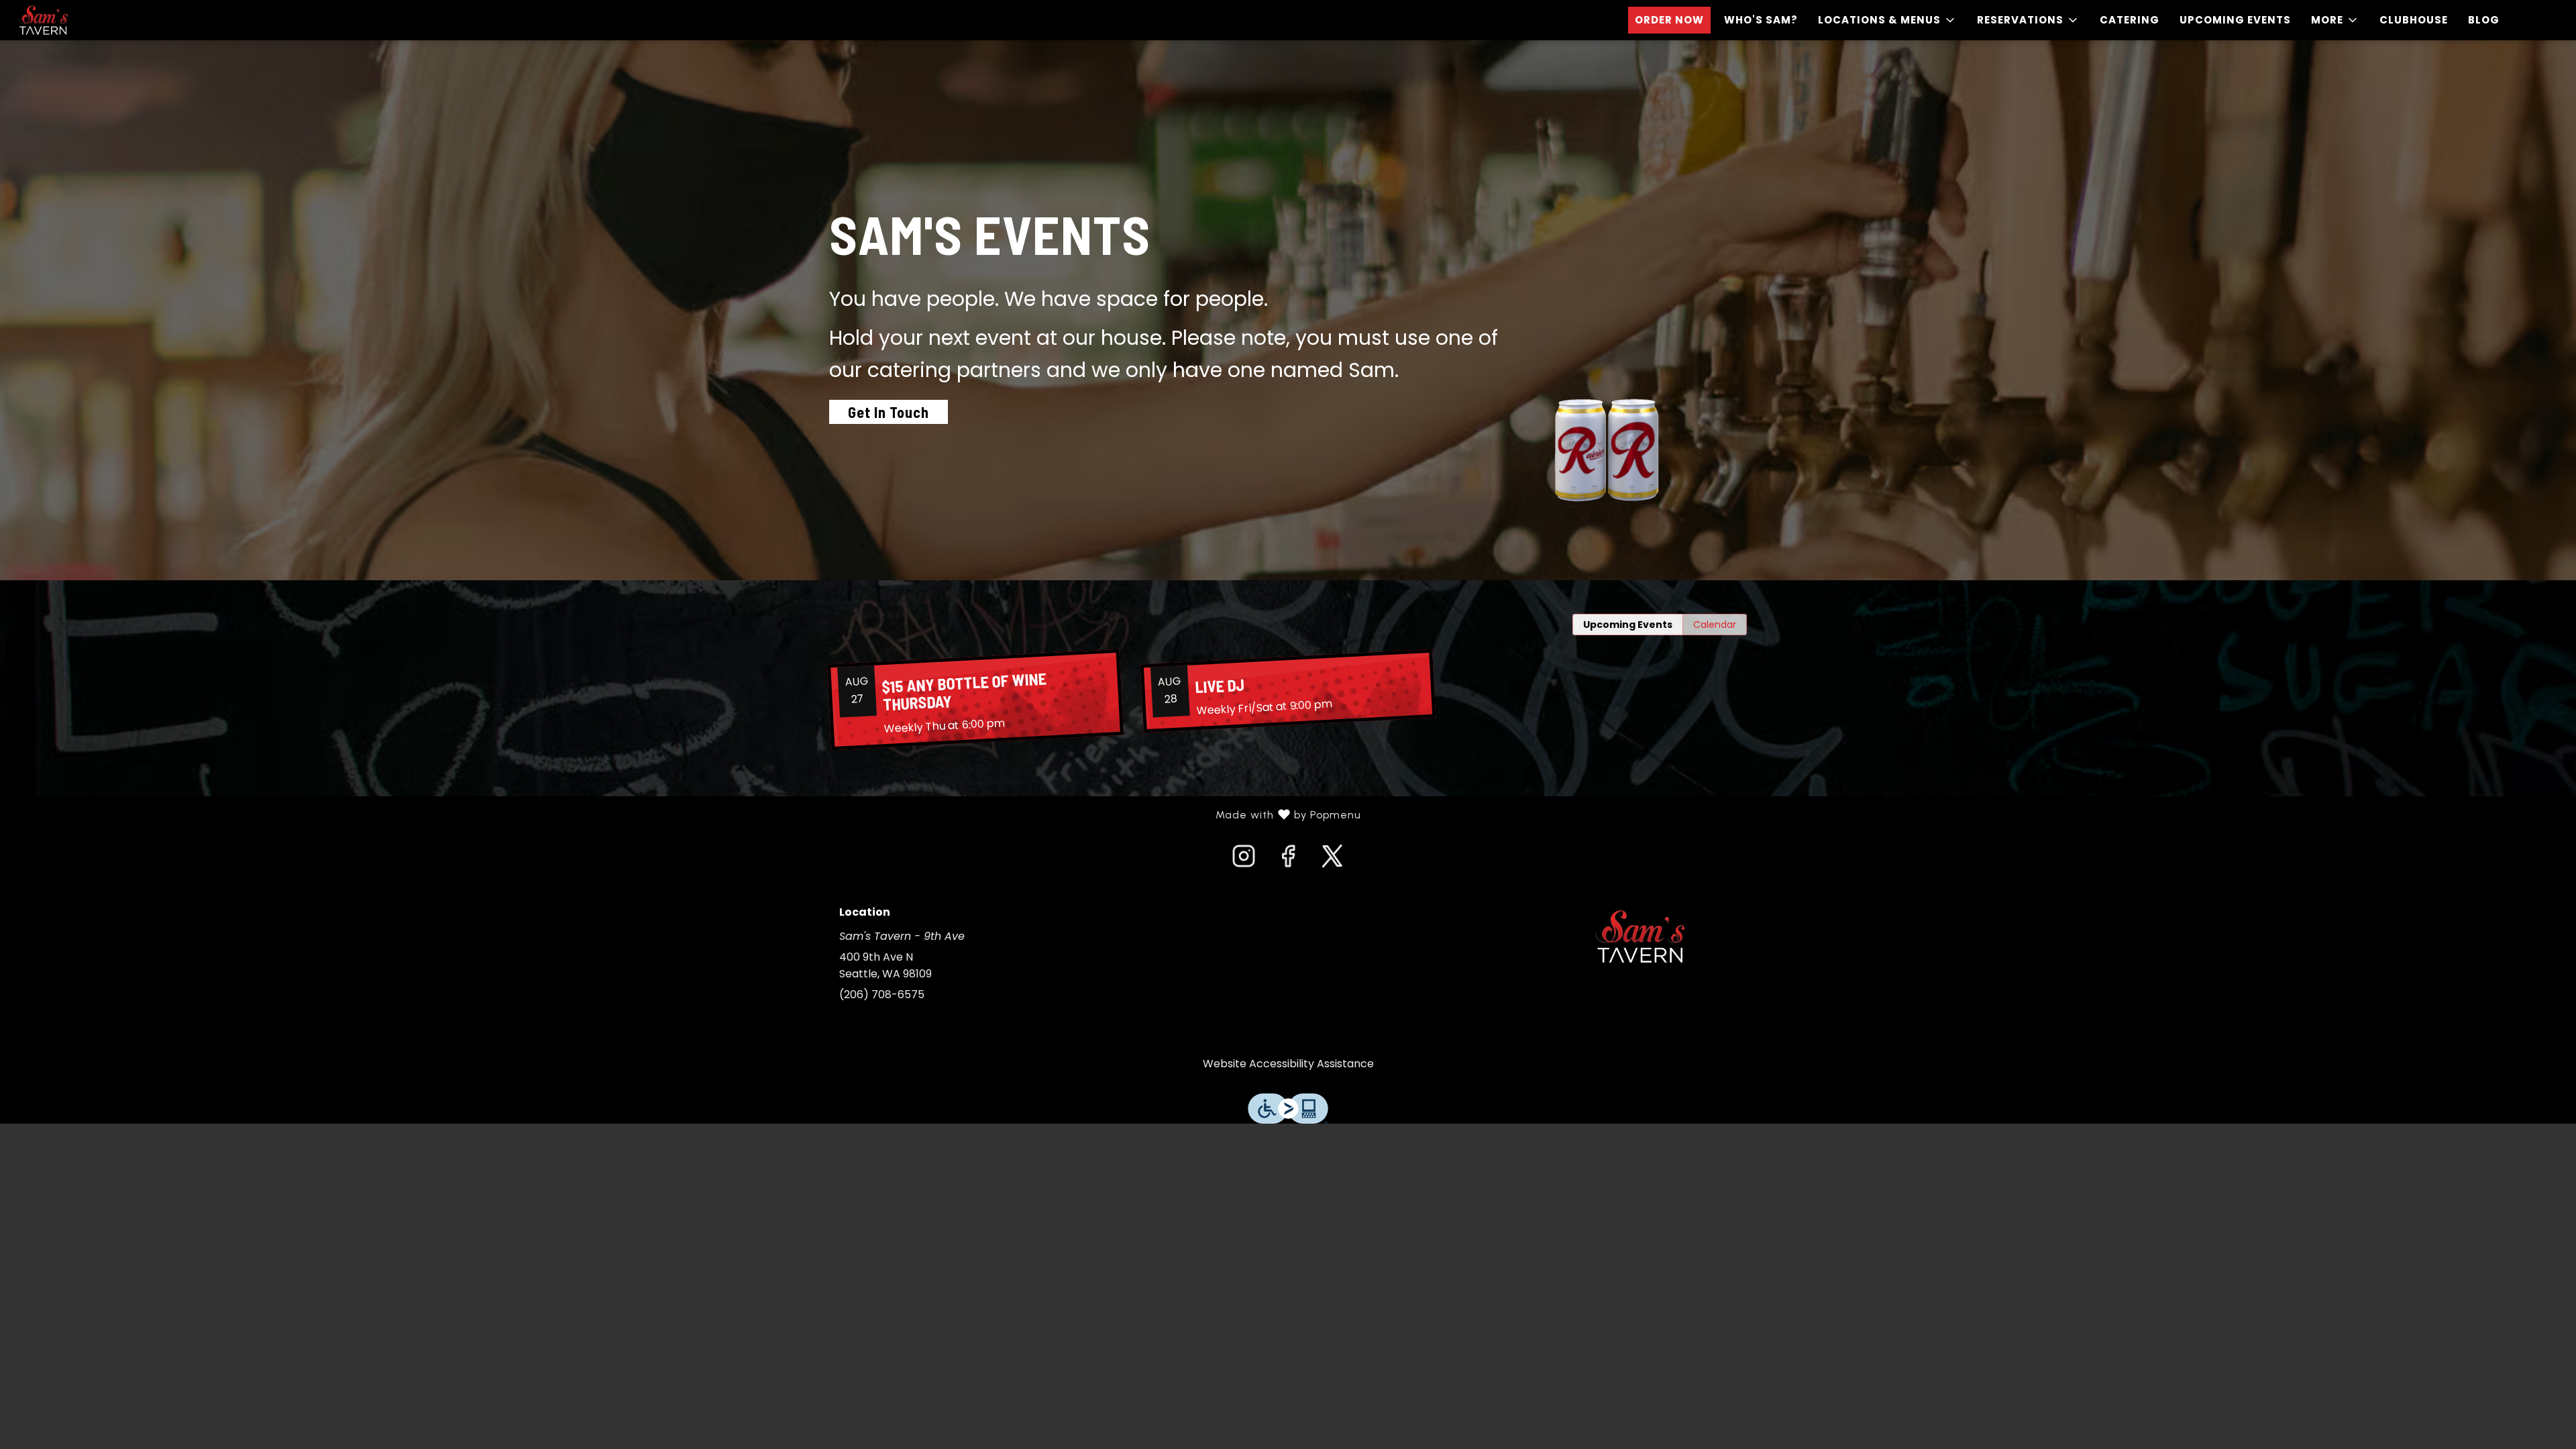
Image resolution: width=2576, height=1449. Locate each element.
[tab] (1628, 625)
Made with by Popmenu (686, 815)
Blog (2484, 20)
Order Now (1669, 20)
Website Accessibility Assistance (1288, 1064)
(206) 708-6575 (882, 995)
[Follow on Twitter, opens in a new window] (1332, 860)
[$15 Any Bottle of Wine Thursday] (975, 700)
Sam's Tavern (1640, 936)
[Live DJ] (1288, 691)
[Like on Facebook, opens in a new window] (1288, 860)
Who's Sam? (1761, 20)
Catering (2130, 20)
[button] (1887, 20)
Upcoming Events (2235, 20)
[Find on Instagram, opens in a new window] (1244, 860)
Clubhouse (2414, 20)
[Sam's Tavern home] (71, 20)
